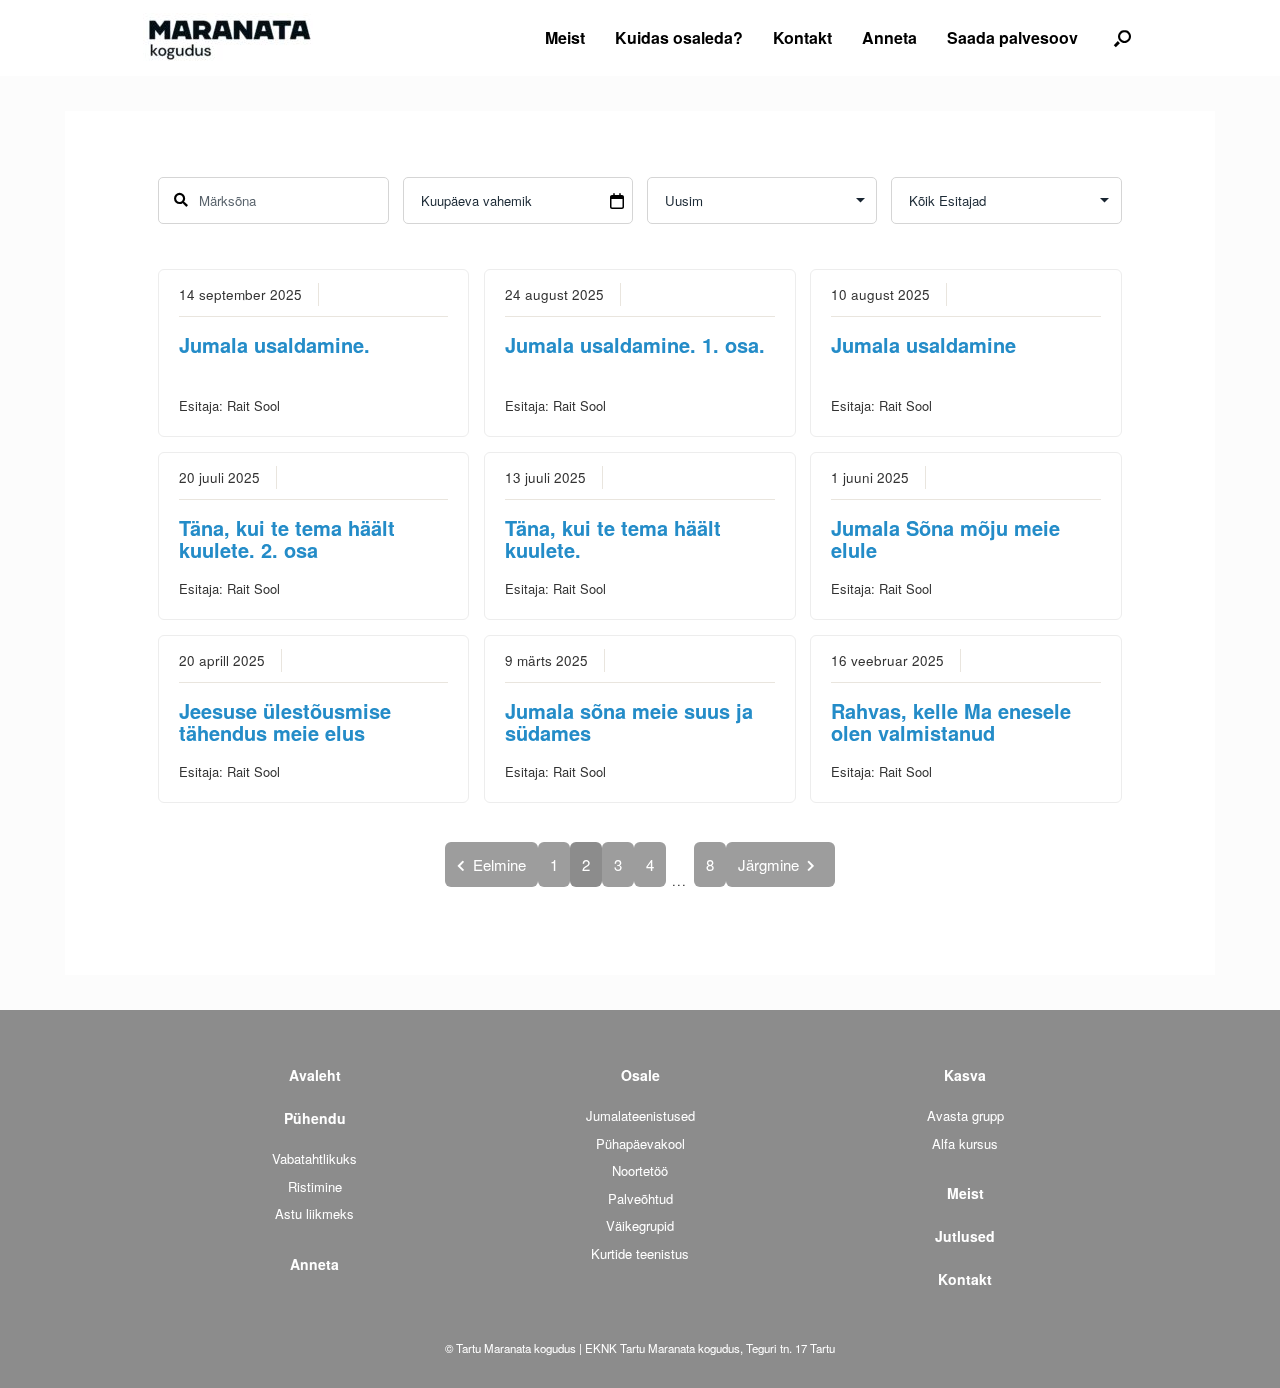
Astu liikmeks (314, 1213)
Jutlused (965, 1236)
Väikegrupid (640, 1225)
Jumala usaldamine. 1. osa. (635, 344)
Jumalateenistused (640, 1115)
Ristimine (315, 1186)
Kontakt (802, 37)
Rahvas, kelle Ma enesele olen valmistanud (951, 721)
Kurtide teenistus (640, 1253)
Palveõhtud (640, 1198)
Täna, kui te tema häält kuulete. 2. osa (287, 538)
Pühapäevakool (640, 1143)
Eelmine (499, 864)
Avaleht (315, 1075)
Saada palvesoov (1012, 37)
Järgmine (768, 864)
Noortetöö (640, 1170)
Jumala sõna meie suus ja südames (629, 721)
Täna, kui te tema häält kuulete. (613, 538)
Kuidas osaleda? (679, 37)
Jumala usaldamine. (274, 344)
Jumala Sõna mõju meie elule (945, 538)
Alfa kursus (965, 1143)
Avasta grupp (965, 1115)
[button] (1122, 38)
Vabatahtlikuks (314, 1158)
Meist (565, 37)
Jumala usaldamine (923, 344)
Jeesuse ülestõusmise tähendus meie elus (285, 721)
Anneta (889, 37)
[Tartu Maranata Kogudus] (228, 38)
